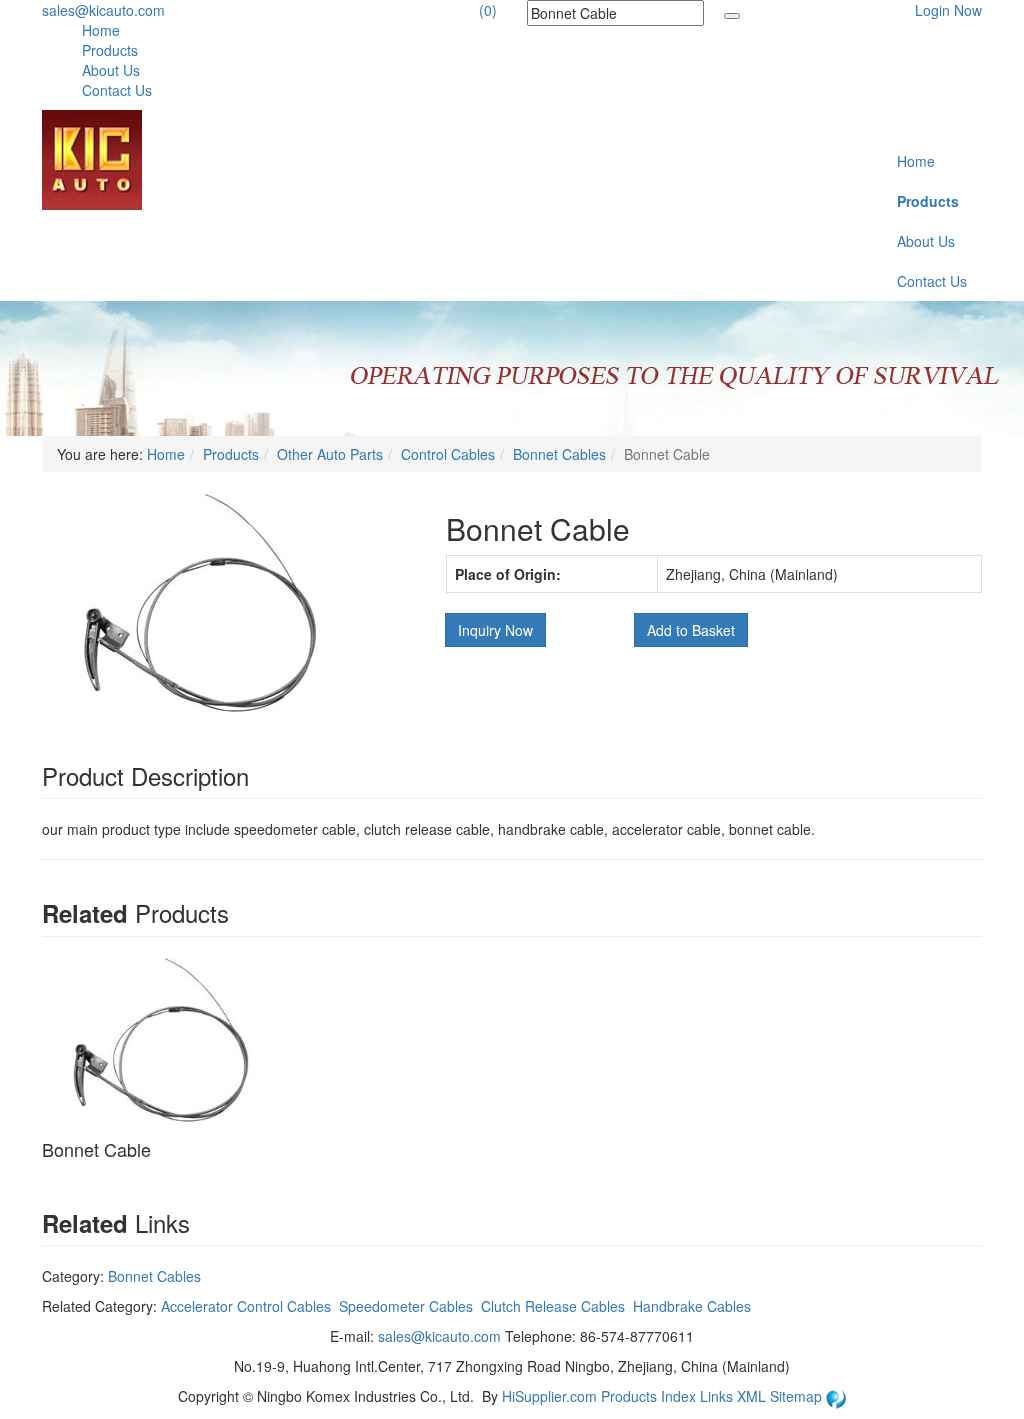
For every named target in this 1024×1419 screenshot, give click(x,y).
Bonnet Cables (559, 454)
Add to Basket (691, 630)
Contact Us (117, 90)
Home (101, 30)
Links (718, 1396)
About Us (111, 70)
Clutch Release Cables (553, 1306)
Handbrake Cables (692, 1306)
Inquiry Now (495, 630)
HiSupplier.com (549, 1396)
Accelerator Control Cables (246, 1306)
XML (753, 1396)
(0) (488, 10)
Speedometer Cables (406, 1306)
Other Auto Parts (330, 454)
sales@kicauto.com (103, 10)
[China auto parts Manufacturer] (92, 158)
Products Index (648, 1396)
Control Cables (448, 454)
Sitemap (798, 1396)
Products (110, 50)
